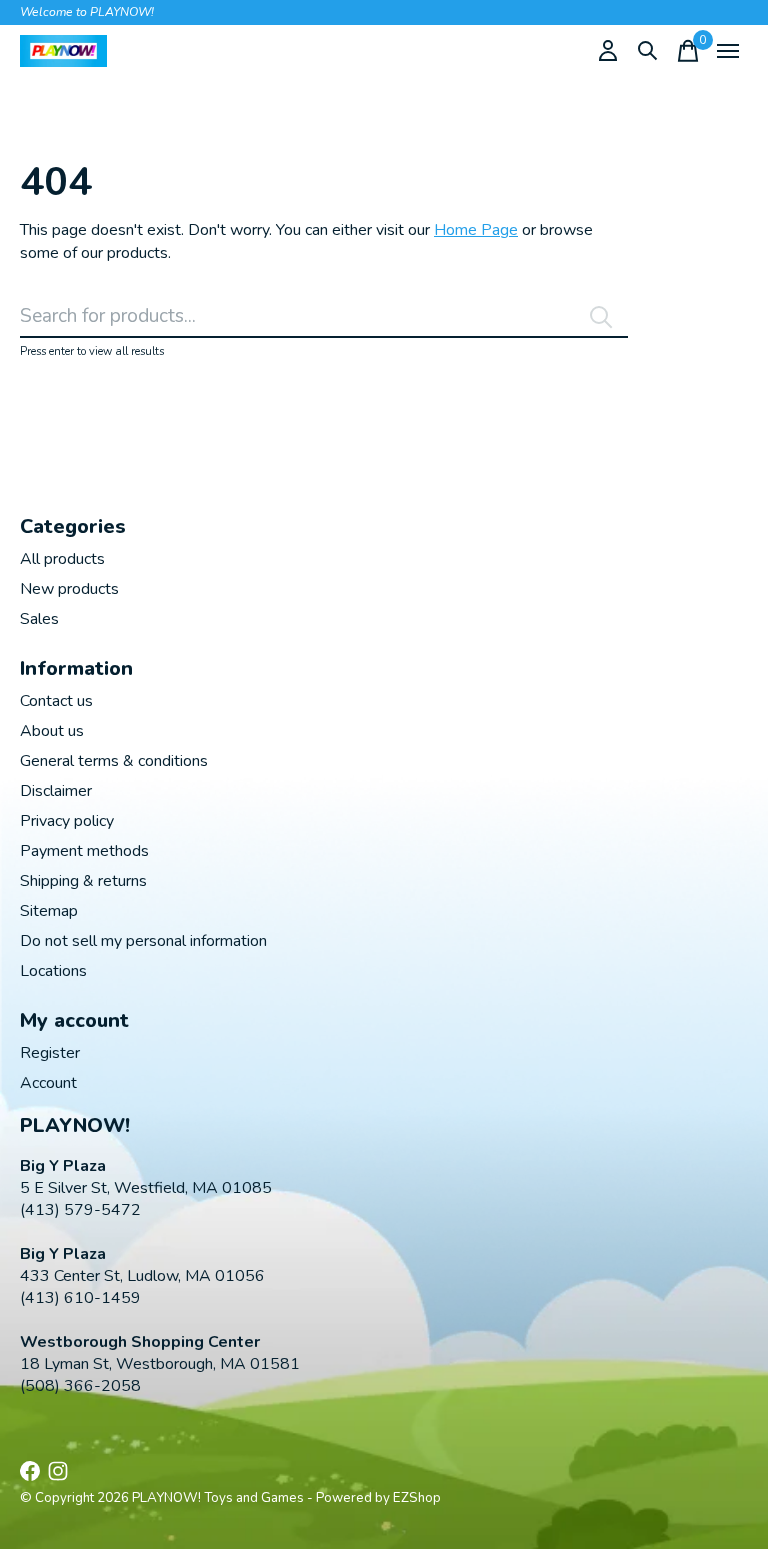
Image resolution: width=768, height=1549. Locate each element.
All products (62, 559)
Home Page (476, 230)
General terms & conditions (114, 761)
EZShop (417, 1498)
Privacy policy (67, 821)
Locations (53, 971)
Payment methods (84, 851)
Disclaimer (56, 791)
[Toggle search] (648, 51)
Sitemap (49, 911)
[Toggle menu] (728, 51)
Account (48, 1083)
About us (52, 731)
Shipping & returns (83, 881)
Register (50, 1053)
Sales (39, 619)
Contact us (56, 701)
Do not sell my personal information (143, 941)
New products (69, 589)
